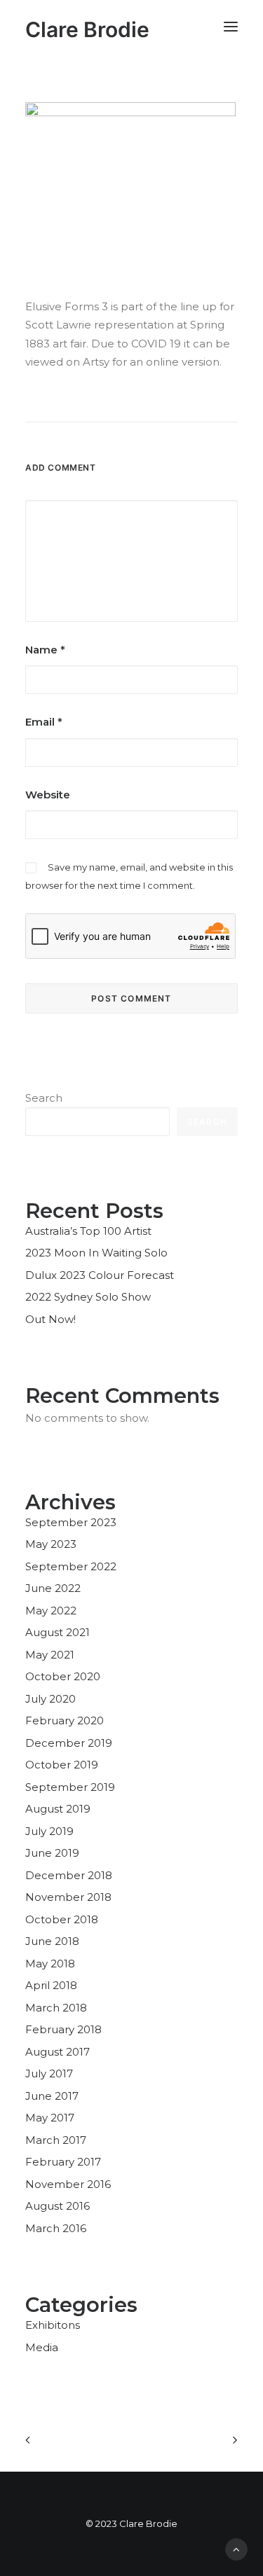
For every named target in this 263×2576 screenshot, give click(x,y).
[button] (231, 26)
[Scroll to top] (236, 2548)
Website (48, 795)
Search (44, 1098)
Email (44, 722)
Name (45, 650)
